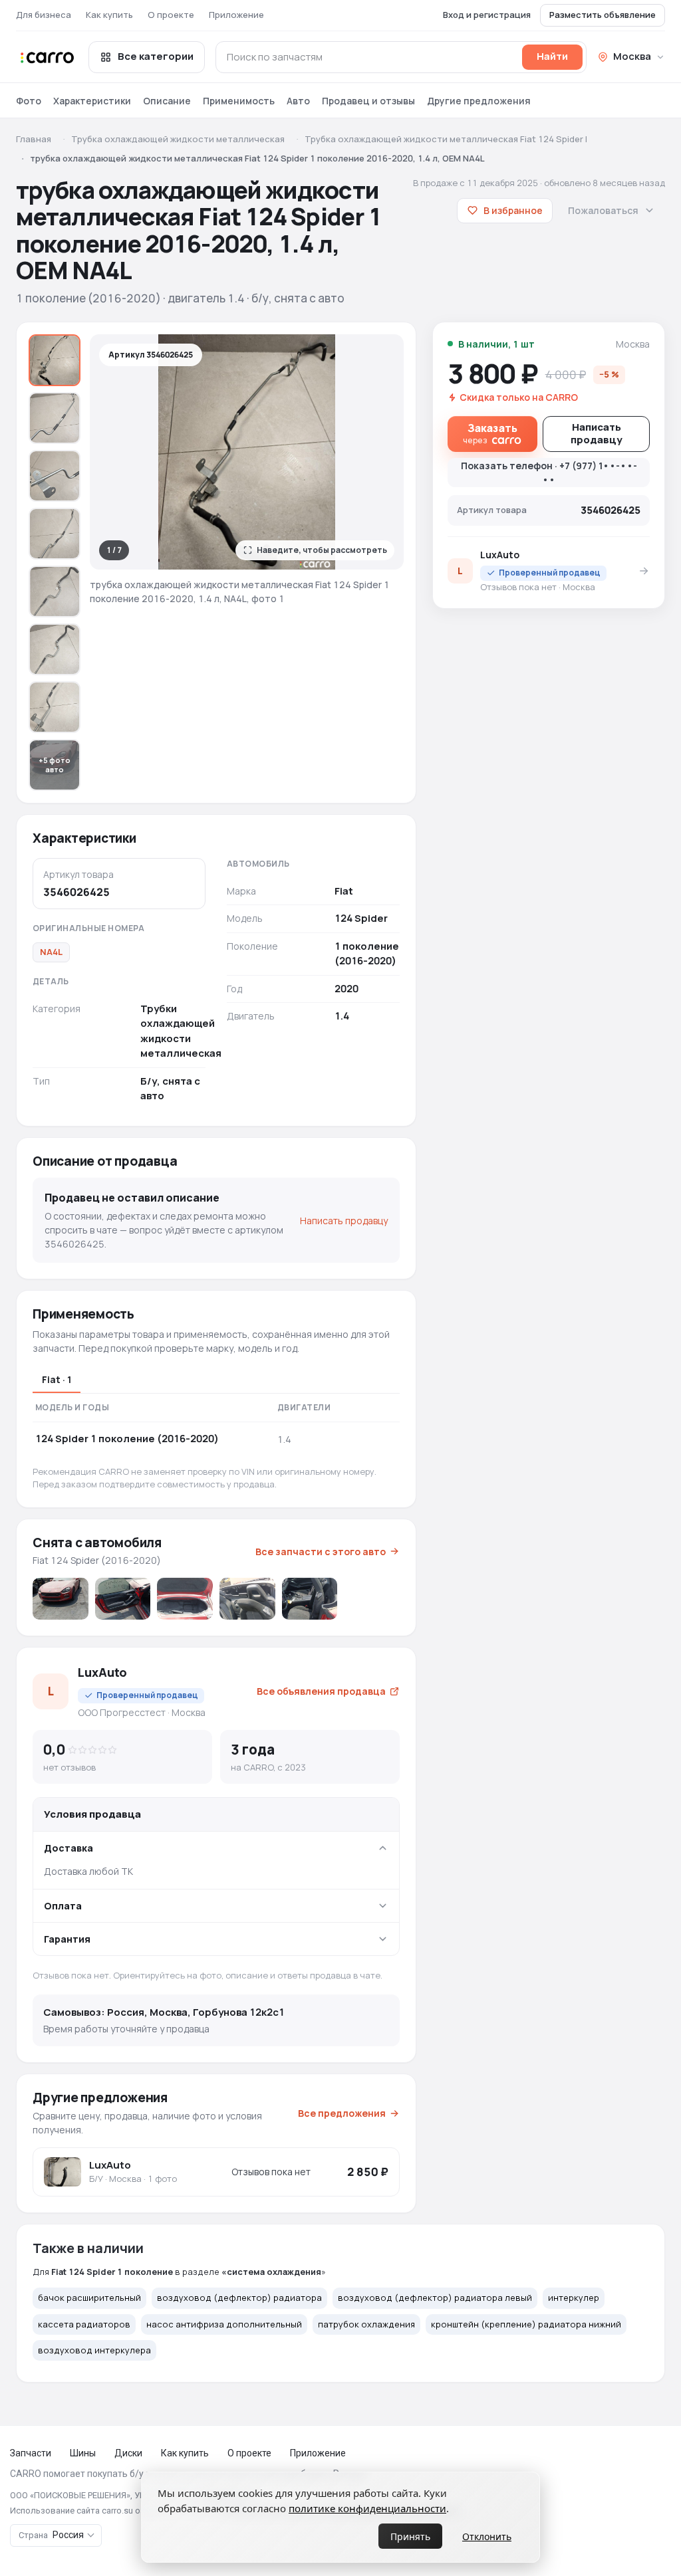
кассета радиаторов (84, 2324)
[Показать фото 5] (55, 591)
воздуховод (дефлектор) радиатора (239, 2298)
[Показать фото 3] (55, 476)
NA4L (51, 952)
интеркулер (574, 2298)
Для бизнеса (44, 15)
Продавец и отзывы (368, 101)
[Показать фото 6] (55, 649)
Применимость (239, 101)
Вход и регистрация (487, 15)
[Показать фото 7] (55, 707)
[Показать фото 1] (55, 360)
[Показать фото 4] (55, 534)
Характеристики (92, 101)
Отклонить (487, 2536)
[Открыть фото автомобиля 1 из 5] (61, 1599)
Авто (298, 101)
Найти (552, 56)
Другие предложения (479, 101)
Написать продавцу (344, 1221)
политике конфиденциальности (367, 2508)
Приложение (236, 15)
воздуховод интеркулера (94, 2350)
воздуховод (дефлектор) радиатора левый (435, 2298)
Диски (128, 2453)
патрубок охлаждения (366, 2324)
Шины (83, 2453)
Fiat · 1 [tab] (57, 1379)
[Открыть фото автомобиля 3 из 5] (185, 1599)
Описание (167, 101)
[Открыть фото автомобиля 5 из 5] (310, 1599)
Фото (29, 101)
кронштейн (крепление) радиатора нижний (526, 2324)
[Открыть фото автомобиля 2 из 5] (123, 1599)
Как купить (109, 15)
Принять (410, 2536)
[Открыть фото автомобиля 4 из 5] (247, 1599)
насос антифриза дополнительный (224, 2324)
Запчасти (31, 2453)
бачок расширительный (89, 2298)
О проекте (171, 15)
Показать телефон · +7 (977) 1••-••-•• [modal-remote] (549, 473)
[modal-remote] (492, 434)
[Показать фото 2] (55, 418)
